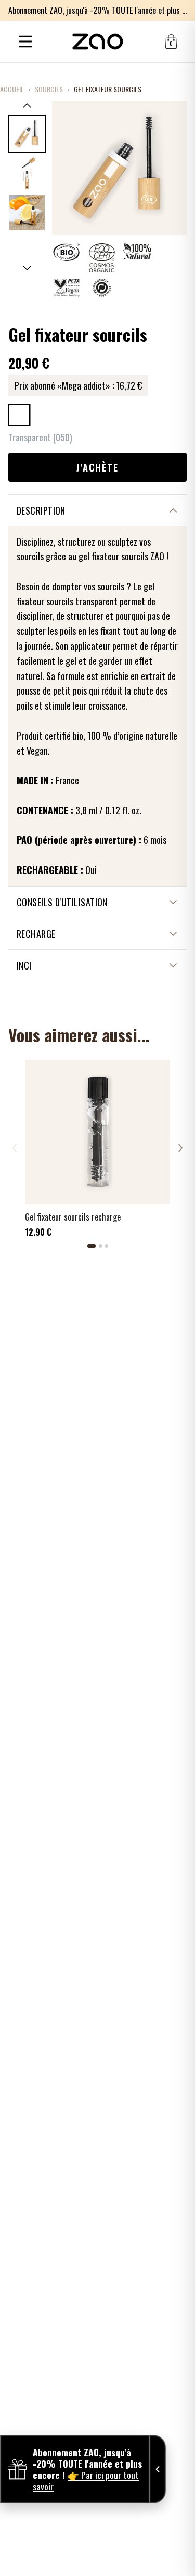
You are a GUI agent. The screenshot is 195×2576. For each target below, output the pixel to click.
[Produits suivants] (180, 1148)
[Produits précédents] (15, 1148)
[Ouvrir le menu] (25, 41)
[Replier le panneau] (158, 2469)
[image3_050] (27, 213)
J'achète (97, 467)
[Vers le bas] (27, 268)
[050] (19, 415)
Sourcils (49, 89)
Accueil (12, 89)
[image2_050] (27, 173)
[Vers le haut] (27, 105)
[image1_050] (27, 134)
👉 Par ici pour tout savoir (86, 2481)
